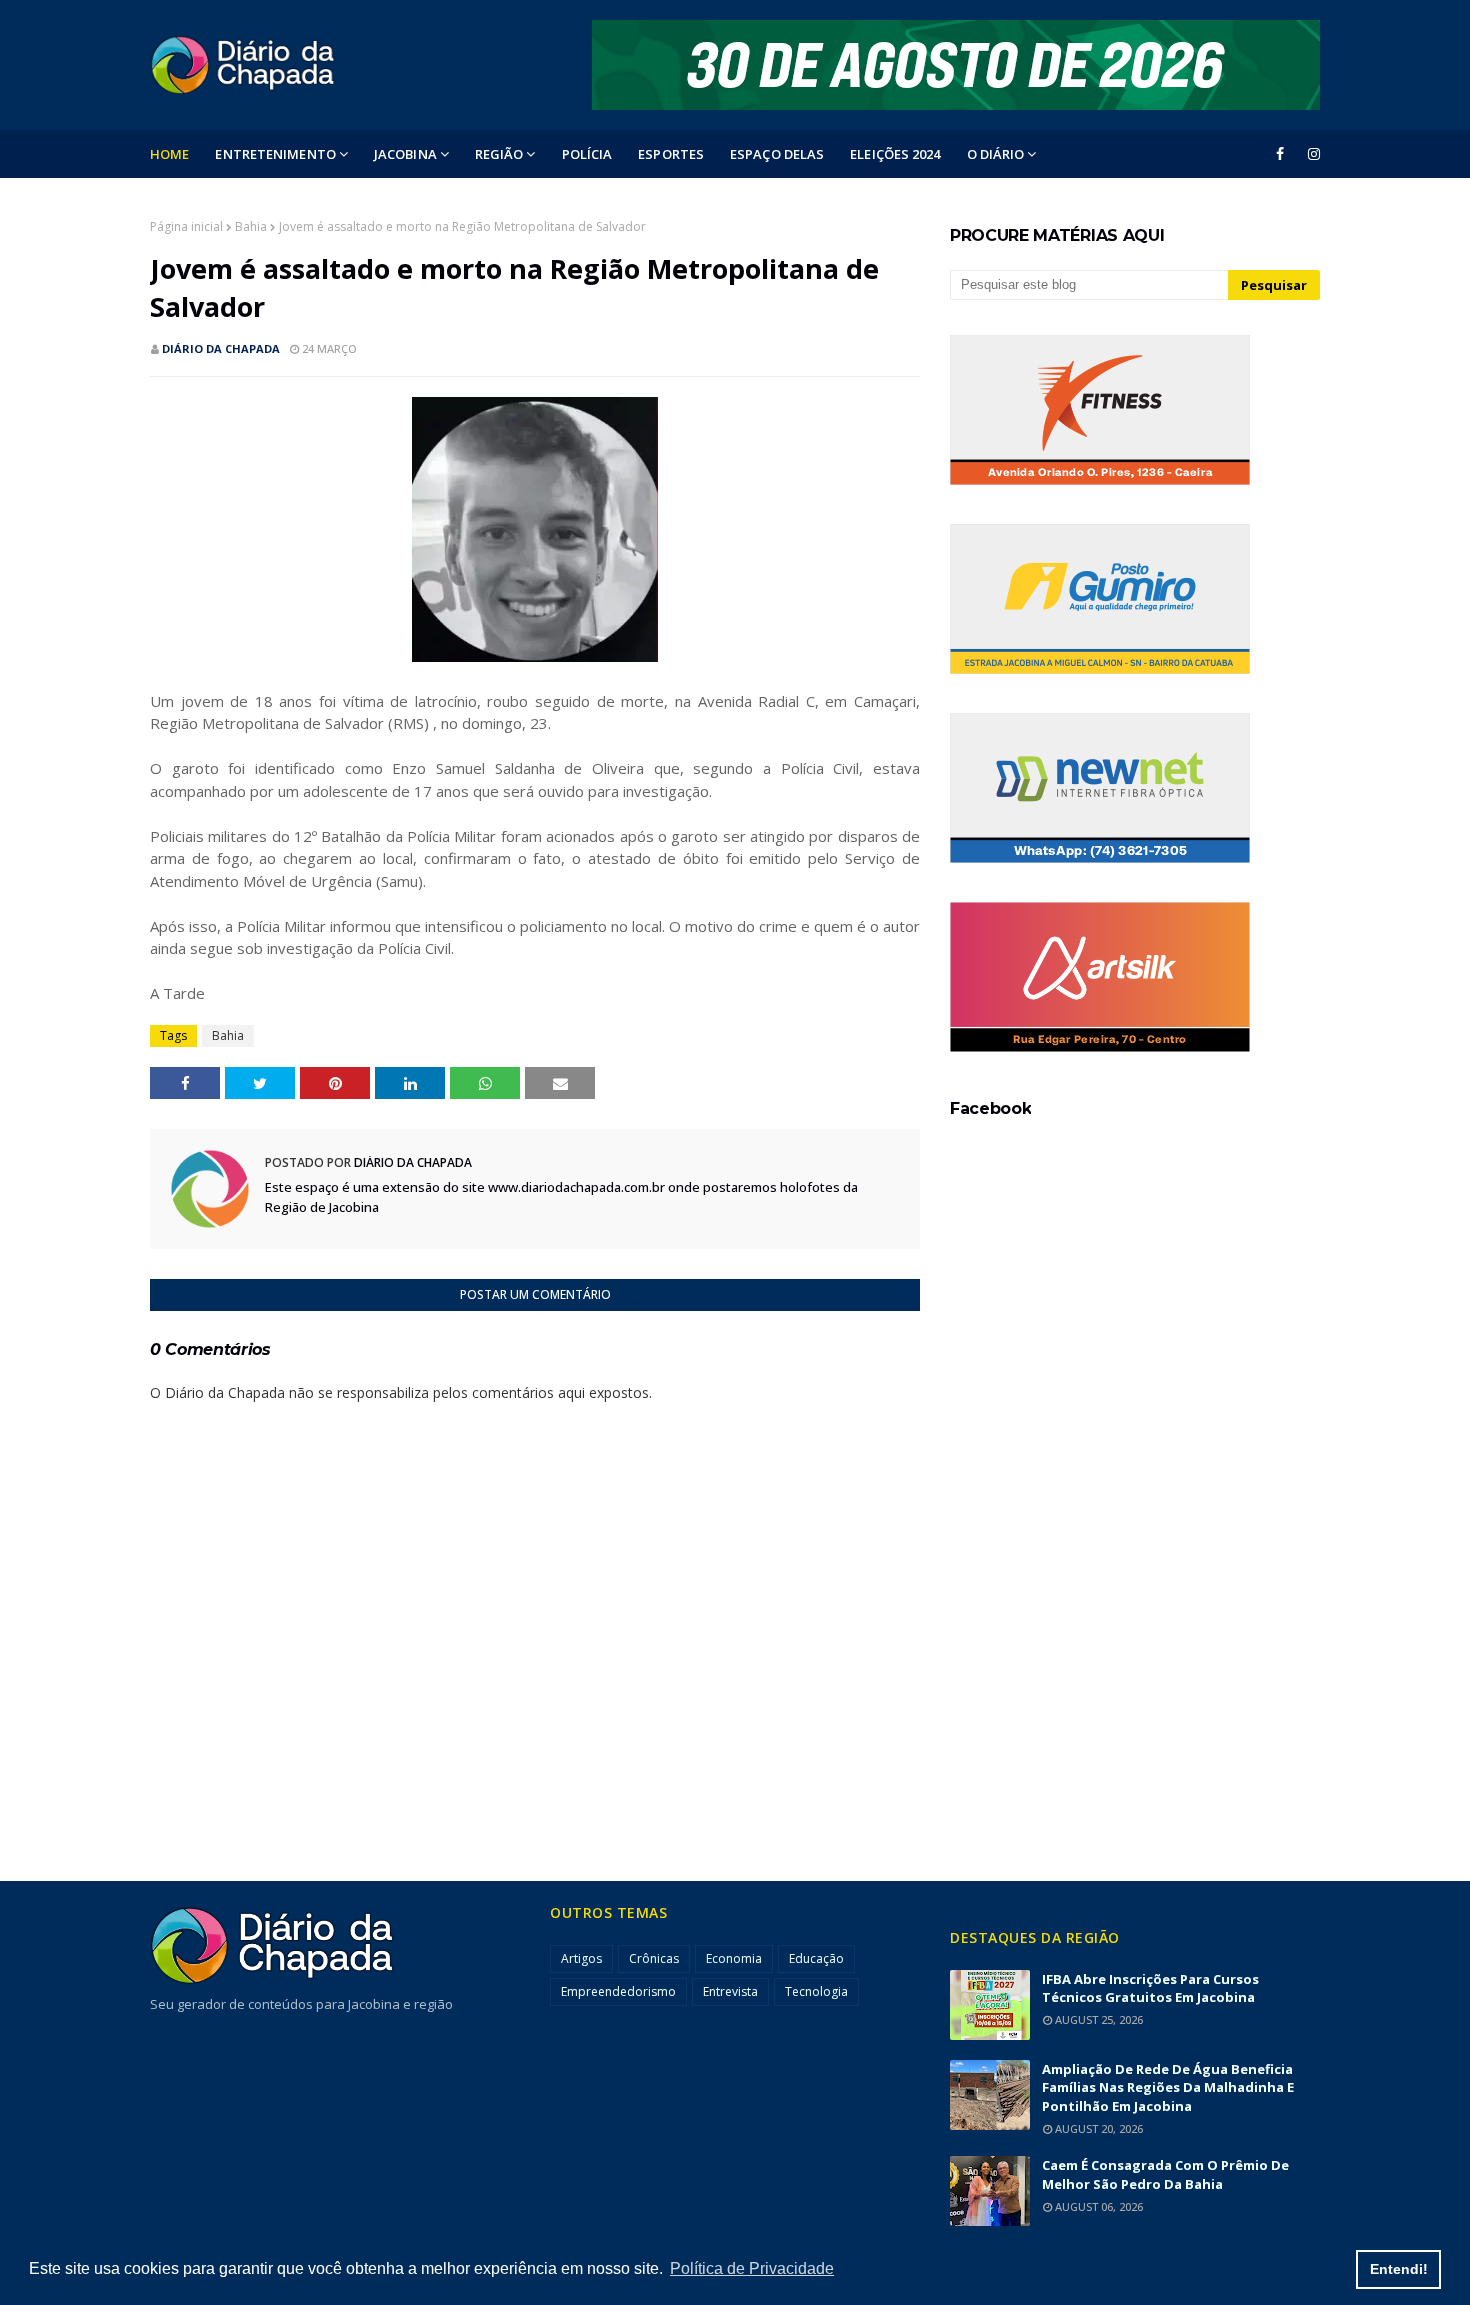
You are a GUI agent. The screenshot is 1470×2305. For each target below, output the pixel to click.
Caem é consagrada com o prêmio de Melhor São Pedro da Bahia (1165, 2174)
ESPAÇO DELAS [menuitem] (777, 154)
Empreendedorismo (618, 1991)
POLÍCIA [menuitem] (587, 154)
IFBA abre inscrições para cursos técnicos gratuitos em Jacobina (1150, 1988)
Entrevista (730, 1991)
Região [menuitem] (499, 154)
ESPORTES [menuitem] (671, 154)
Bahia (251, 226)
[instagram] (1310, 154)
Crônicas (654, 1958)
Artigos (581, 1958)
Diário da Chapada (221, 348)
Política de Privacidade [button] (752, 2268)
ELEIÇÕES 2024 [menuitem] (895, 154)
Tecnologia (816, 1991)
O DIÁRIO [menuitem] (996, 154)
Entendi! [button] (1399, 2269)
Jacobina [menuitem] (405, 154)
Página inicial (186, 226)
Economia (734, 1958)
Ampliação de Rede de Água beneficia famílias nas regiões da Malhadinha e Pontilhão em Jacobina (1168, 2088)
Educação (816, 1958)
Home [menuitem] (169, 154)
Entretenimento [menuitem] (275, 154)
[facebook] (1280, 154)
